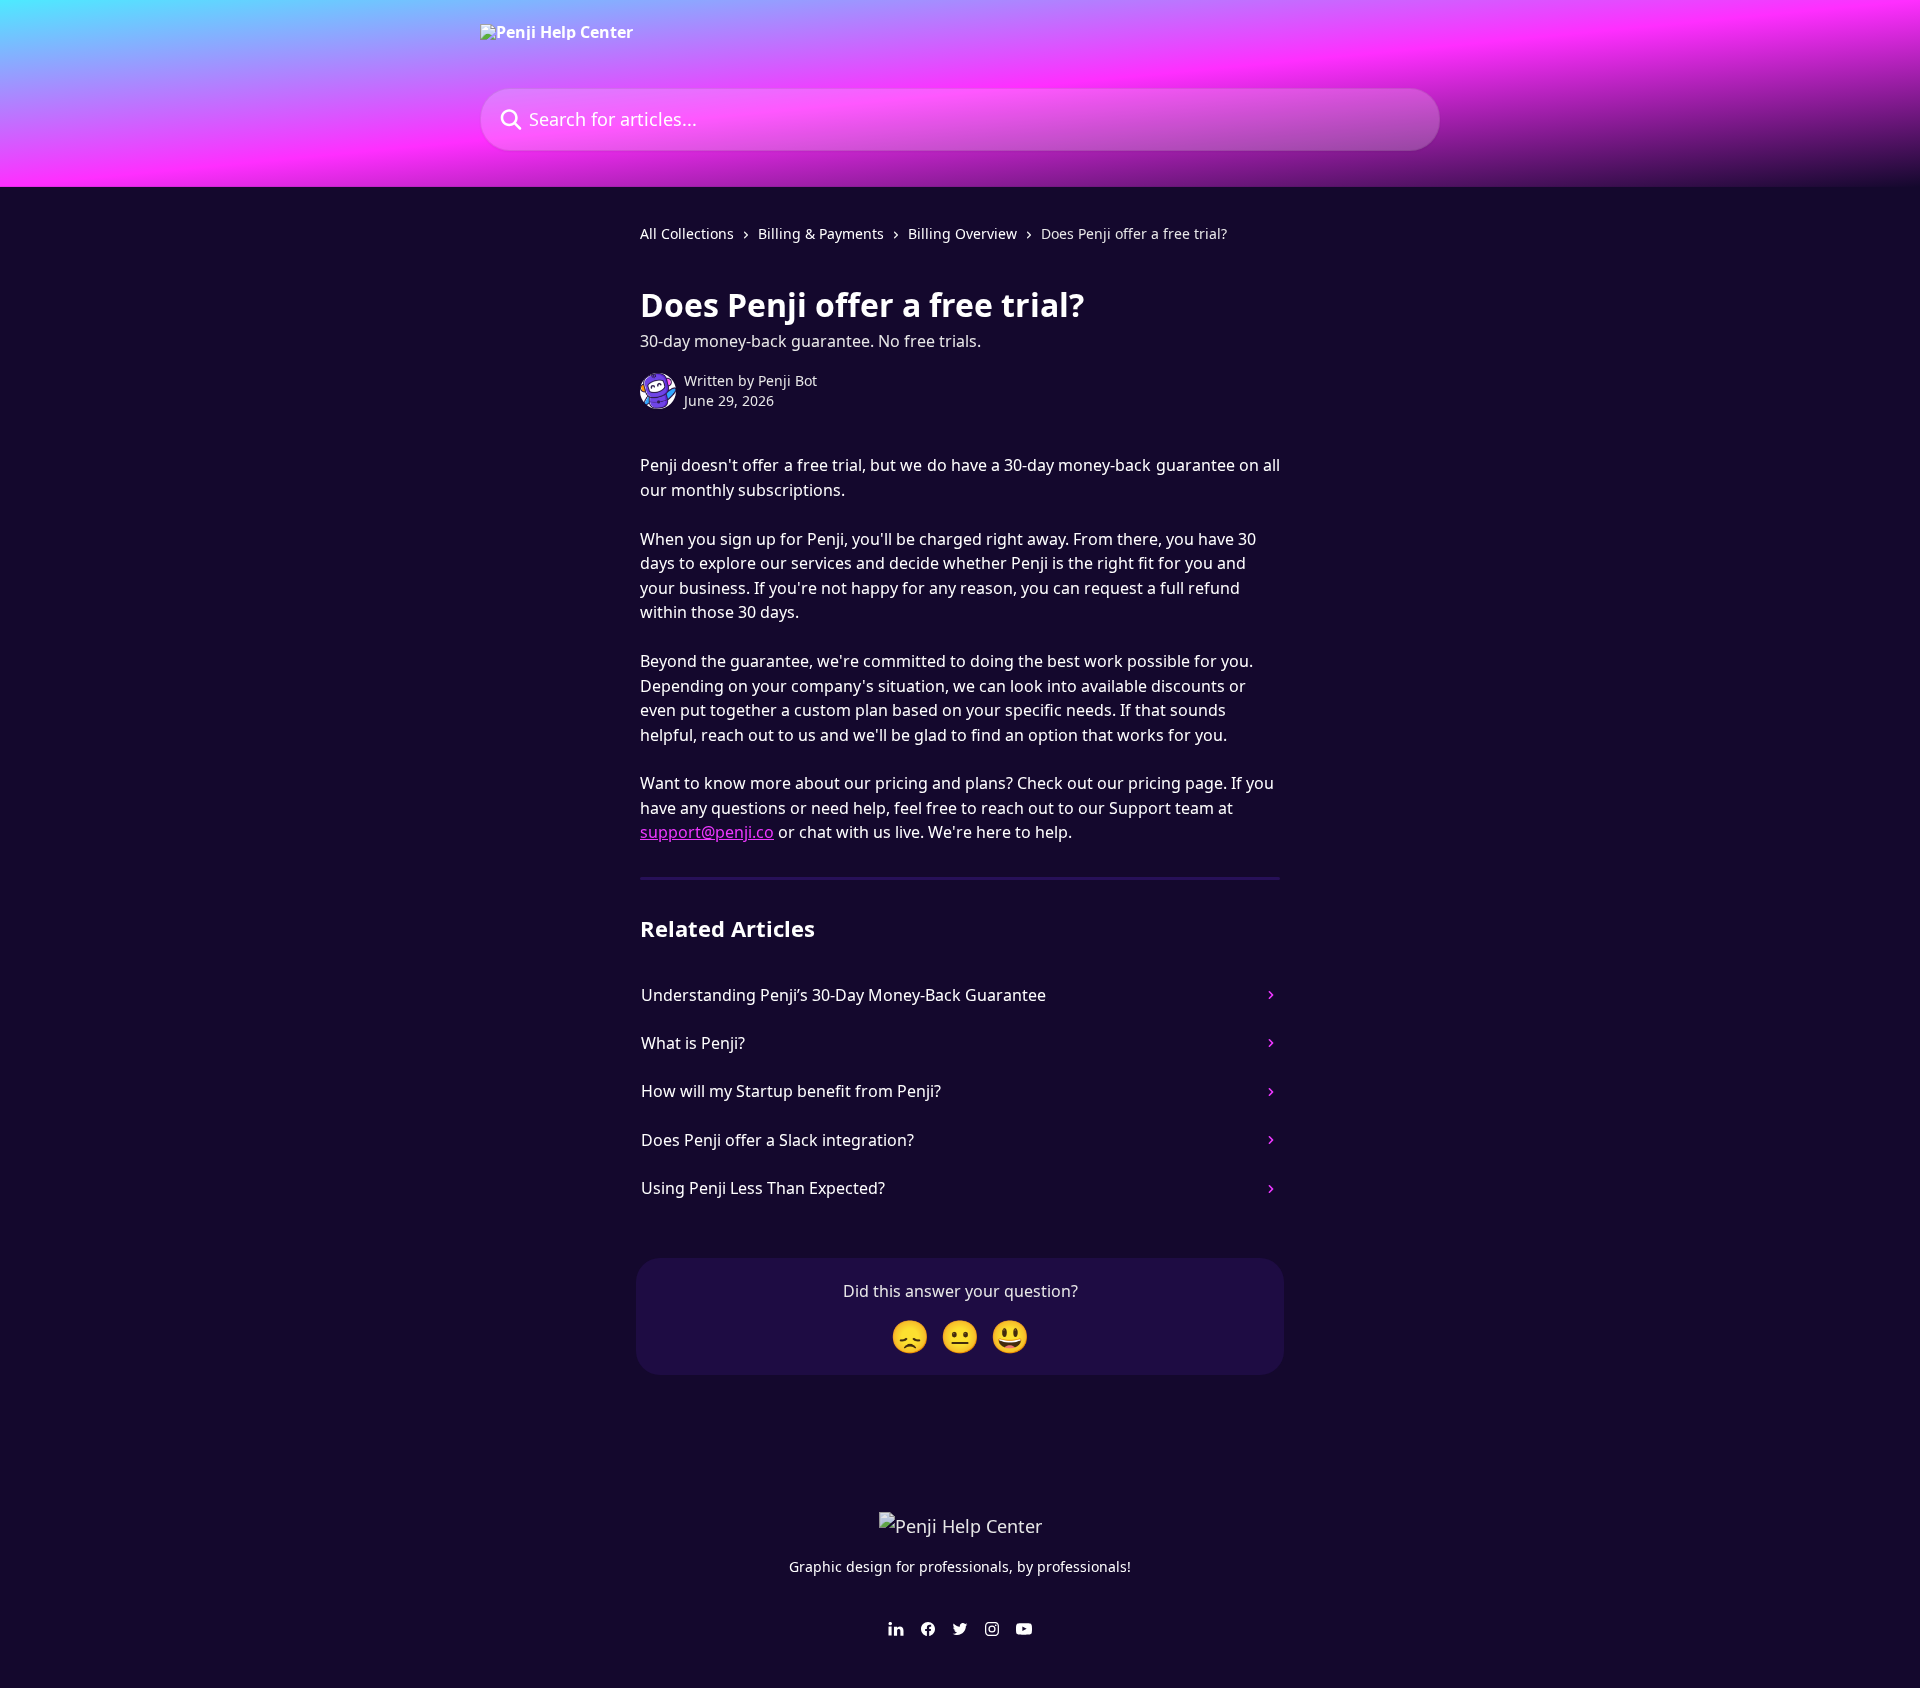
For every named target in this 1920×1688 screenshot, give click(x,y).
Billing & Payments (821, 233)
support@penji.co (707, 832)
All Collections (687, 233)
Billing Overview (962, 233)
